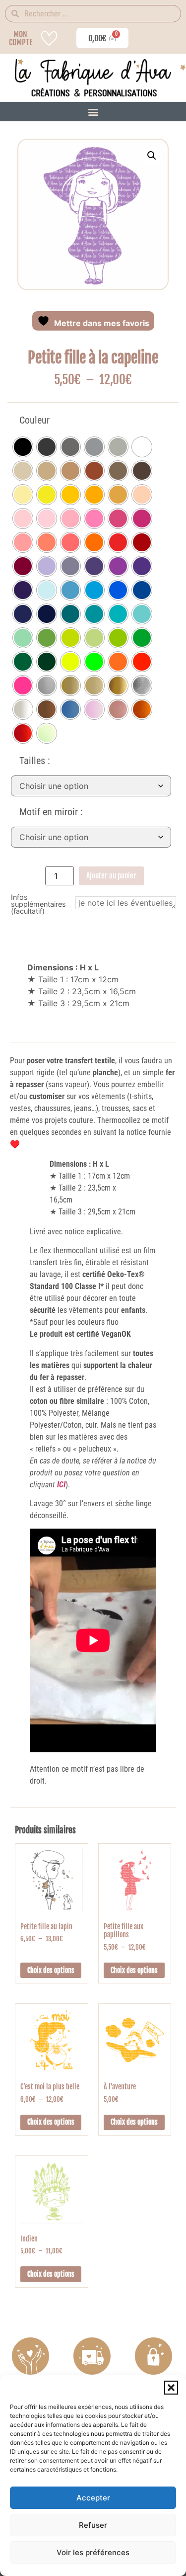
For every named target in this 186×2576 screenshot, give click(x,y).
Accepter (93, 2498)
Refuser (93, 2525)
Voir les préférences (93, 2552)
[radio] (23, 447)
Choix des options (51, 1970)
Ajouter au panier (111, 876)
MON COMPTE (21, 38)
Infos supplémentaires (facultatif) (38, 904)
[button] (171, 2388)
